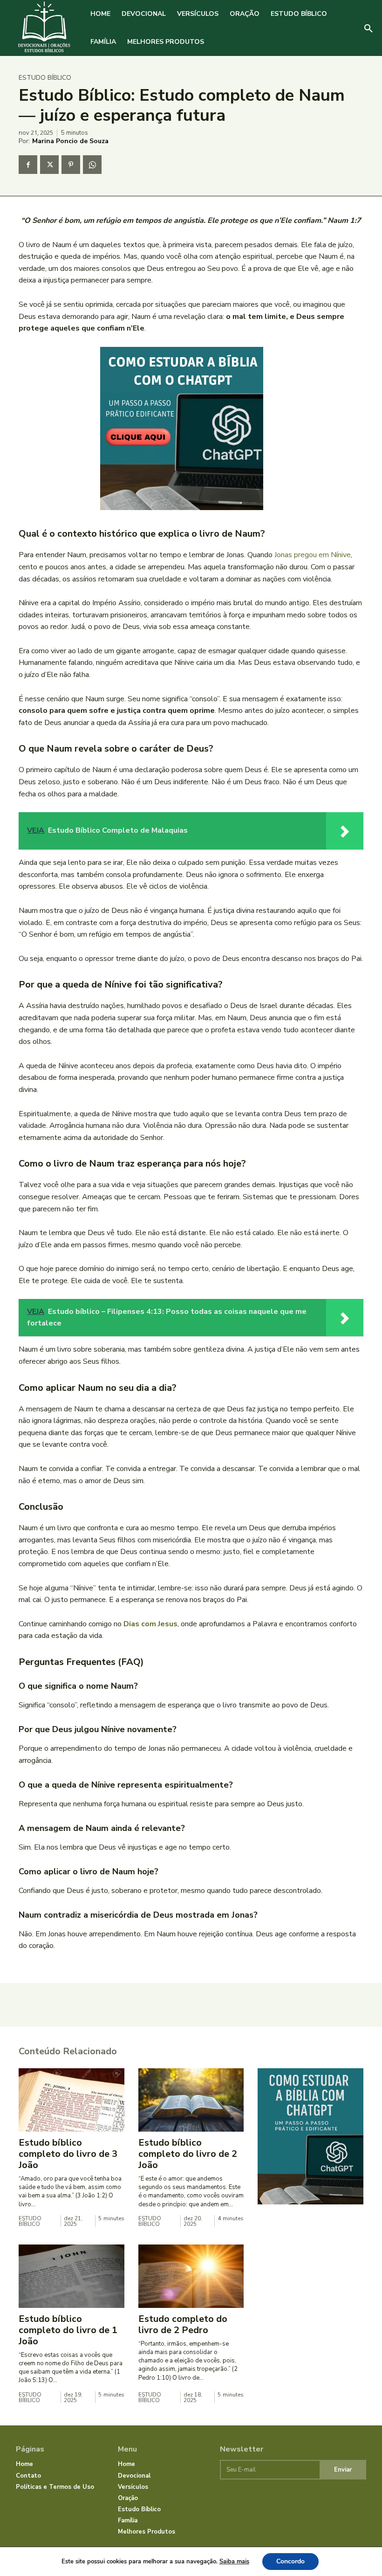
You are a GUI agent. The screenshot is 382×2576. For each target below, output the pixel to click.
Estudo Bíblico (45, 78)
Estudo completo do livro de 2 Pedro (183, 2324)
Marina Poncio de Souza (70, 141)
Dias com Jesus (150, 1624)
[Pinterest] (71, 165)
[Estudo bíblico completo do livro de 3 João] (72, 2100)
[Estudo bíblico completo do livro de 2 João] (191, 2100)
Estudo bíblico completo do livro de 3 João (68, 2154)
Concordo (290, 2561)
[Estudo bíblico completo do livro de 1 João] (72, 2276)
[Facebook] (28, 165)
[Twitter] (49, 165)
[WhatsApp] (92, 165)
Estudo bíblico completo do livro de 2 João (188, 2154)
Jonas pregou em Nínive (313, 555)
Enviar (343, 2470)
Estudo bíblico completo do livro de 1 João (68, 2330)
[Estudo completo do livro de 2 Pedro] (191, 2276)
